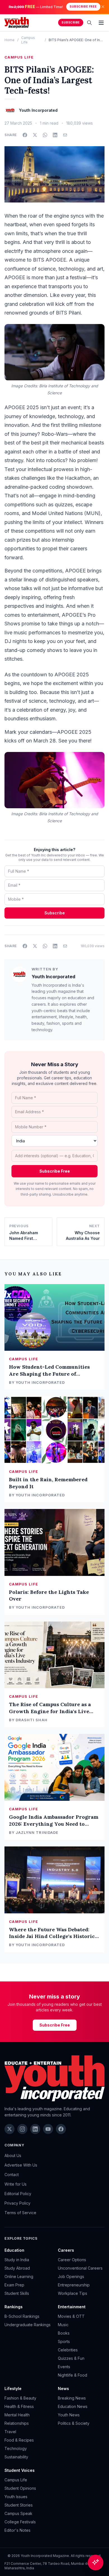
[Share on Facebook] (25, 135)
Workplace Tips (73, 2293)
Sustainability (16, 2457)
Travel (10, 2432)
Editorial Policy (18, 2194)
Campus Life (19, 57)
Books (64, 2333)
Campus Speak (18, 2513)
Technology (16, 2448)
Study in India (17, 2260)
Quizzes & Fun (71, 2358)
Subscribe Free (83, 7)
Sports (64, 2341)
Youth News (69, 2415)
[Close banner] (103, 7)
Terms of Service (20, 2213)
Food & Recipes (19, 2440)
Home (10, 40)
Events (64, 2367)
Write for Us (16, 2184)
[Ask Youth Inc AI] (96, 2563)
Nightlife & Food (73, 2375)
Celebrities (68, 2350)
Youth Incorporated (53, 977)
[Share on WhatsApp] (45, 135)
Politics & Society (74, 2423)
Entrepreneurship (74, 2285)
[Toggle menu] (101, 23)
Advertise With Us (21, 2165)
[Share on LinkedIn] (55, 135)
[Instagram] (22, 2129)
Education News (73, 2406)
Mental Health (17, 2415)
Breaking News (72, 2398)
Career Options (72, 2260)
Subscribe (71, 23)
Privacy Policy (17, 2203)
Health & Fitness (19, 2406)
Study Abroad (17, 2268)
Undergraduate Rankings (28, 2325)
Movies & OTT (71, 2316)
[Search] (89, 23)
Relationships (17, 2423)
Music (63, 2325)
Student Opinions (20, 2488)
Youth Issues (16, 2497)
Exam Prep (14, 2285)
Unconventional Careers (80, 2268)
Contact (12, 2175)
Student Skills (17, 2293)
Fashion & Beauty (20, 2398)
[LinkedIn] (35, 2129)
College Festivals (20, 2522)
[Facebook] (61, 2129)
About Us (13, 2155)
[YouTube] (48, 2129)
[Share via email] (65, 135)
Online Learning (19, 2276)
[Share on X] (35, 135)
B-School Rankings (22, 2316)
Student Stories (19, 2505)
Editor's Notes (17, 2530)
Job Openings (71, 2276)
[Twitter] (10, 2129)
